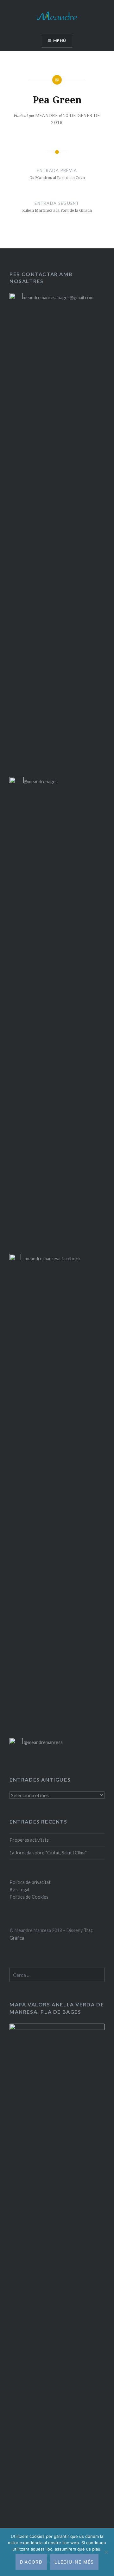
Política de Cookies (29, 1897)
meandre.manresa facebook (53, 1259)
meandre (47, 115)
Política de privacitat (30, 1882)
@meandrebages (41, 782)
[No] (106, 2552)
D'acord (31, 2562)
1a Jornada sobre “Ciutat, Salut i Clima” (48, 1853)
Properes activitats (29, 1840)
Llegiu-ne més (74, 2562)
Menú (60, 41)
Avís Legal (19, 1890)
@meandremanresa (43, 1742)
